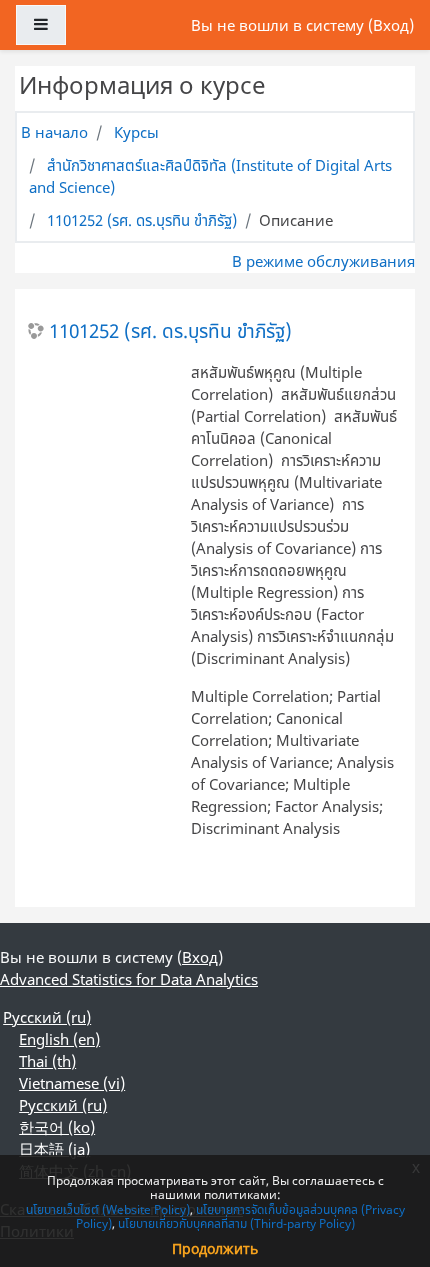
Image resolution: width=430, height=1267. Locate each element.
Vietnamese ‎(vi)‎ (72, 1083)
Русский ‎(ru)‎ (47, 1017)
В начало (54, 132)
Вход (391, 25)
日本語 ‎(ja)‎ (54, 1149)
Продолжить (215, 1248)
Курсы (136, 132)
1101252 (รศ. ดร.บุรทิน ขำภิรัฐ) (142, 220)
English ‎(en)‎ (59, 1039)
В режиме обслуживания (323, 261)
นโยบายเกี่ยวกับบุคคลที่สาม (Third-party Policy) (236, 1223)
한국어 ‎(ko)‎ (57, 1127)
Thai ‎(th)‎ (47, 1061)
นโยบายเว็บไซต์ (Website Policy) (108, 1209)
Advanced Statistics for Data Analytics (129, 979)
